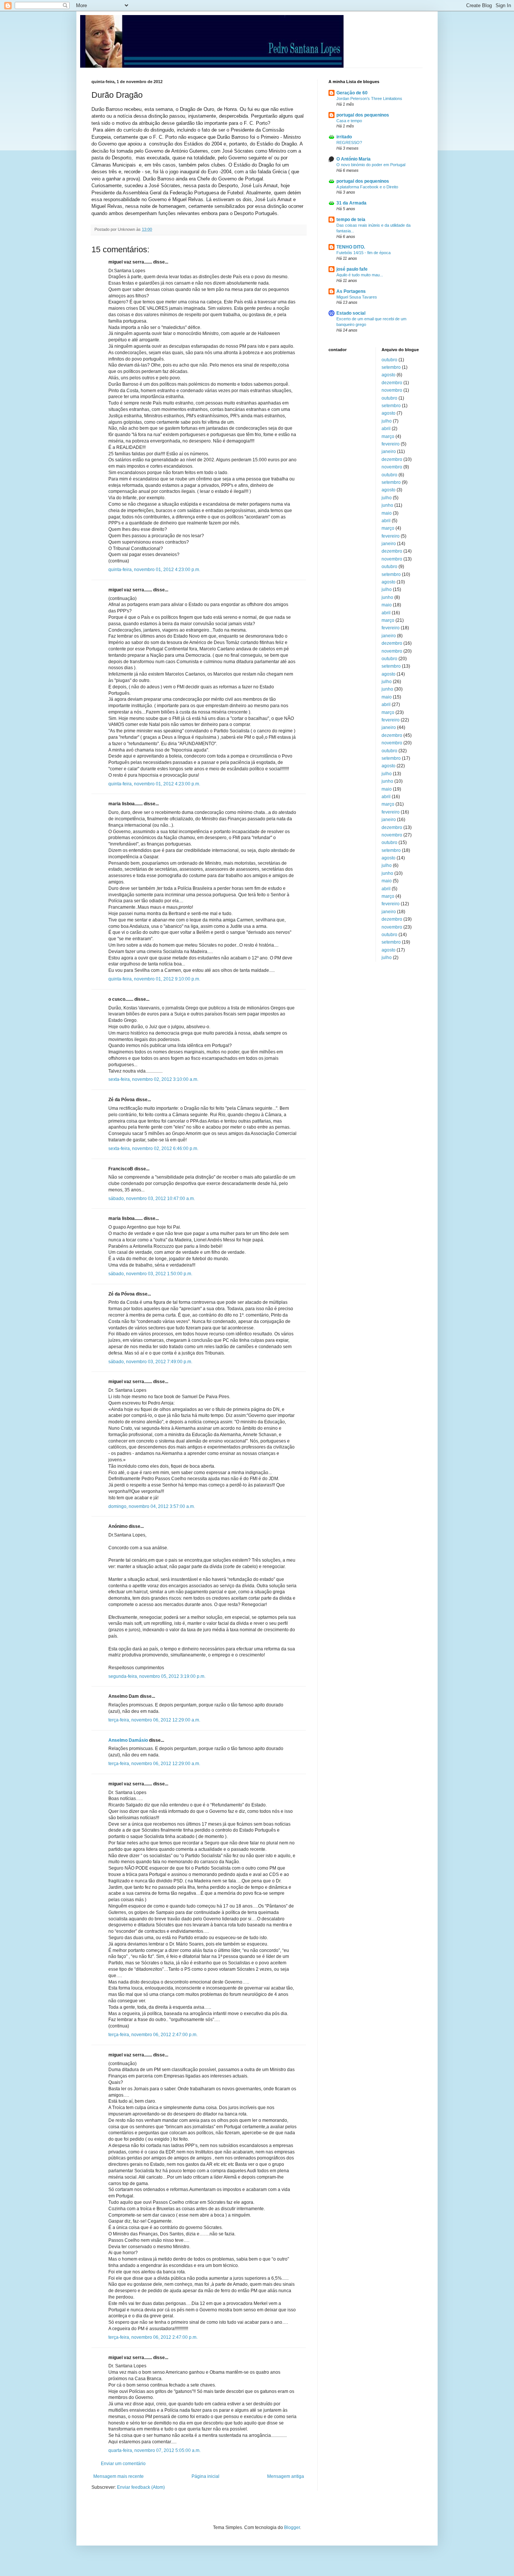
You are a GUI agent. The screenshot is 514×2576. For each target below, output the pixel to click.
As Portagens (351, 291)
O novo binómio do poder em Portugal (371, 165)
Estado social (351, 313)
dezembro (392, 383)
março (388, 436)
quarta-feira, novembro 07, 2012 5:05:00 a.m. (154, 2450)
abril (386, 429)
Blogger (292, 2528)
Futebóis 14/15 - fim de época (363, 253)
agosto (389, 375)
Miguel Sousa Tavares (357, 297)
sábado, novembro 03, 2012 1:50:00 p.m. (150, 1274)
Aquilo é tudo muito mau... (360, 275)
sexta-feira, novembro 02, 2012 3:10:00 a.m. (153, 1079)
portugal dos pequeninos (363, 115)
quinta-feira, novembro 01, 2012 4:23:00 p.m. (154, 570)
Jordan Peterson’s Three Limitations (369, 98)
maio (387, 513)
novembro (392, 390)
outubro (389, 360)
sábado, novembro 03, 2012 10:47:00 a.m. (152, 1199)
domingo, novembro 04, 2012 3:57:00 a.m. (152, 1506)
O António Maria (354, 159)
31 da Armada (351, 203)
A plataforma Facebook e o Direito (367, 187)
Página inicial (205, 2476)
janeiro (389, 452)
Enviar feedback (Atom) (141, 2487)
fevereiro (391, 444)
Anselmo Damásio (128, 1740)
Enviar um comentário (123, 2464)
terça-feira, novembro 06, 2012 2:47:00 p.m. (153, 2035)
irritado (344, 137)
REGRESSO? (349, 142)
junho (387, 505)
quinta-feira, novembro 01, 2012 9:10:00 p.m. (154, 979)
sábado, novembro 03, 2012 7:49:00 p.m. (150, 1362)
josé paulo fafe (352, 269)
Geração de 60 (352, 93)
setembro (391, 367)
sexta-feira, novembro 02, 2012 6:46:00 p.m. (153, 1149)
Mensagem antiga (286, 2476)
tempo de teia (351, 220)
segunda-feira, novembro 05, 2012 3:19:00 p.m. (157, 1676)
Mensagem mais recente (119, 2476)
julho (387, 421)
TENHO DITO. (351, 247)
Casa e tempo (349, 121)
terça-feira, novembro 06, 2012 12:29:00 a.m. (154, 1720)
